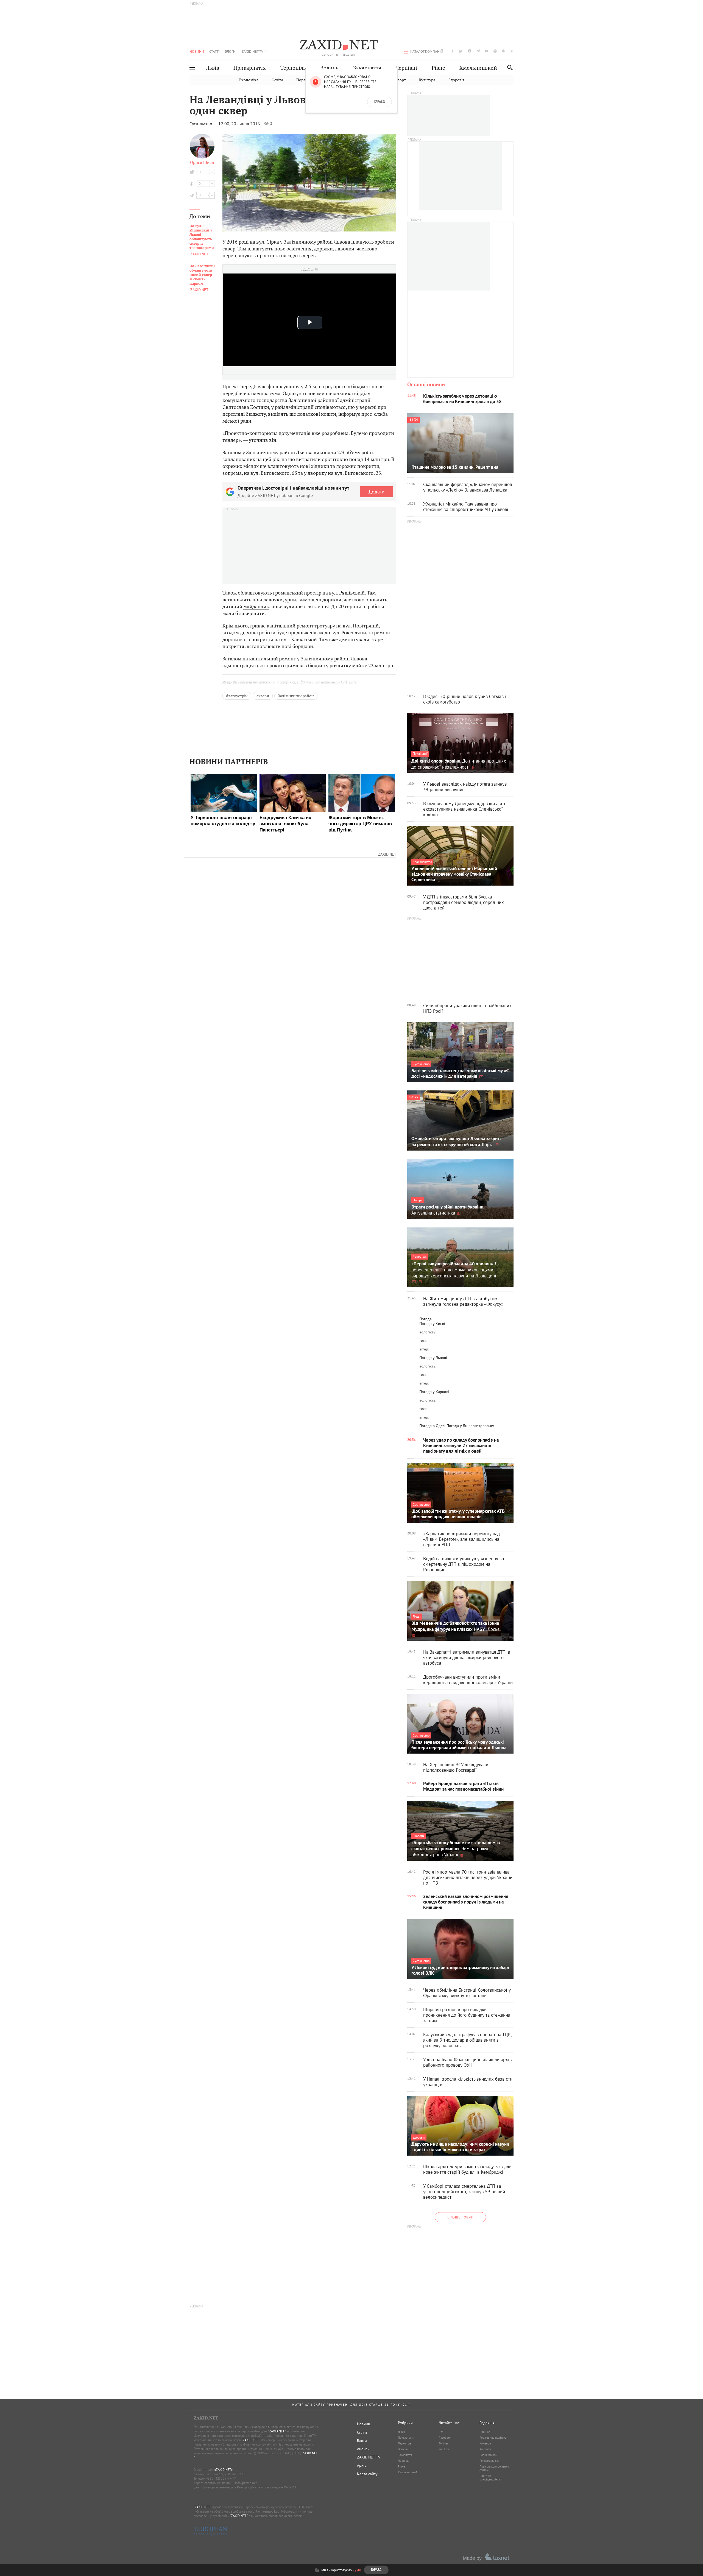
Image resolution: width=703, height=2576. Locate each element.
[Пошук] (508, 67)
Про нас (485, 2432)
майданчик (256, 606)
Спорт (400, 80)
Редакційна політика (493, 2438)
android (495, 51)
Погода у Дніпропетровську (470, 1426)
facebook (453, 51)
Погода (426, 1319)
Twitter (443, 2443)
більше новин (460, 2217)
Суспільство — (203, 124)
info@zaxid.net (246, 2483)
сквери (263, 696)
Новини (197, 51)
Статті (214, 51)
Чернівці (406, 68)
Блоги (230, 51)
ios (504, 51)
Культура (427, 80)
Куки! (357, 2570)
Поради (303, 80)
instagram (470, 51)
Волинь (329, 68)
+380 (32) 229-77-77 (221, 2478)
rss (512, 51)
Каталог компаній (427, 51)
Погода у (432, 1324)
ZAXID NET (339, 46)
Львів (213, 68)
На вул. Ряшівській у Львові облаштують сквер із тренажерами (202, 237)
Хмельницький (478, 68)
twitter (461, 51)
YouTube (444, 2449)
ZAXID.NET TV (252, 51)
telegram (478, 51)
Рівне (438, 68)
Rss (441, 2432)
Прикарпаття (250, 68)
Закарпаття (367, 68)
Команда (485, 2443)
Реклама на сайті (490, 2461)
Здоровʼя (456, 80)
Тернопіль (293, 68)
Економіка (249, 80)
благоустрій (237, 696)
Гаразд (380, 102)
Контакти (485, 2449)
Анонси (363, 2449)
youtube (487, 51)
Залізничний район (296, 696)
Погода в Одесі (432, 1426)
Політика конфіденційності (491, 2478)
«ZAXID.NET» (224, 2470)
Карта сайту (367, 2474)
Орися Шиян (202, 162)
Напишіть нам (488, 2455)
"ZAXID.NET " (277, 2431)
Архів (362, 2465)
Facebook (445, 2438)
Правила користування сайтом (494, 2468)
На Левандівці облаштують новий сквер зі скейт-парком (202, 275)
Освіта (277, 80)
